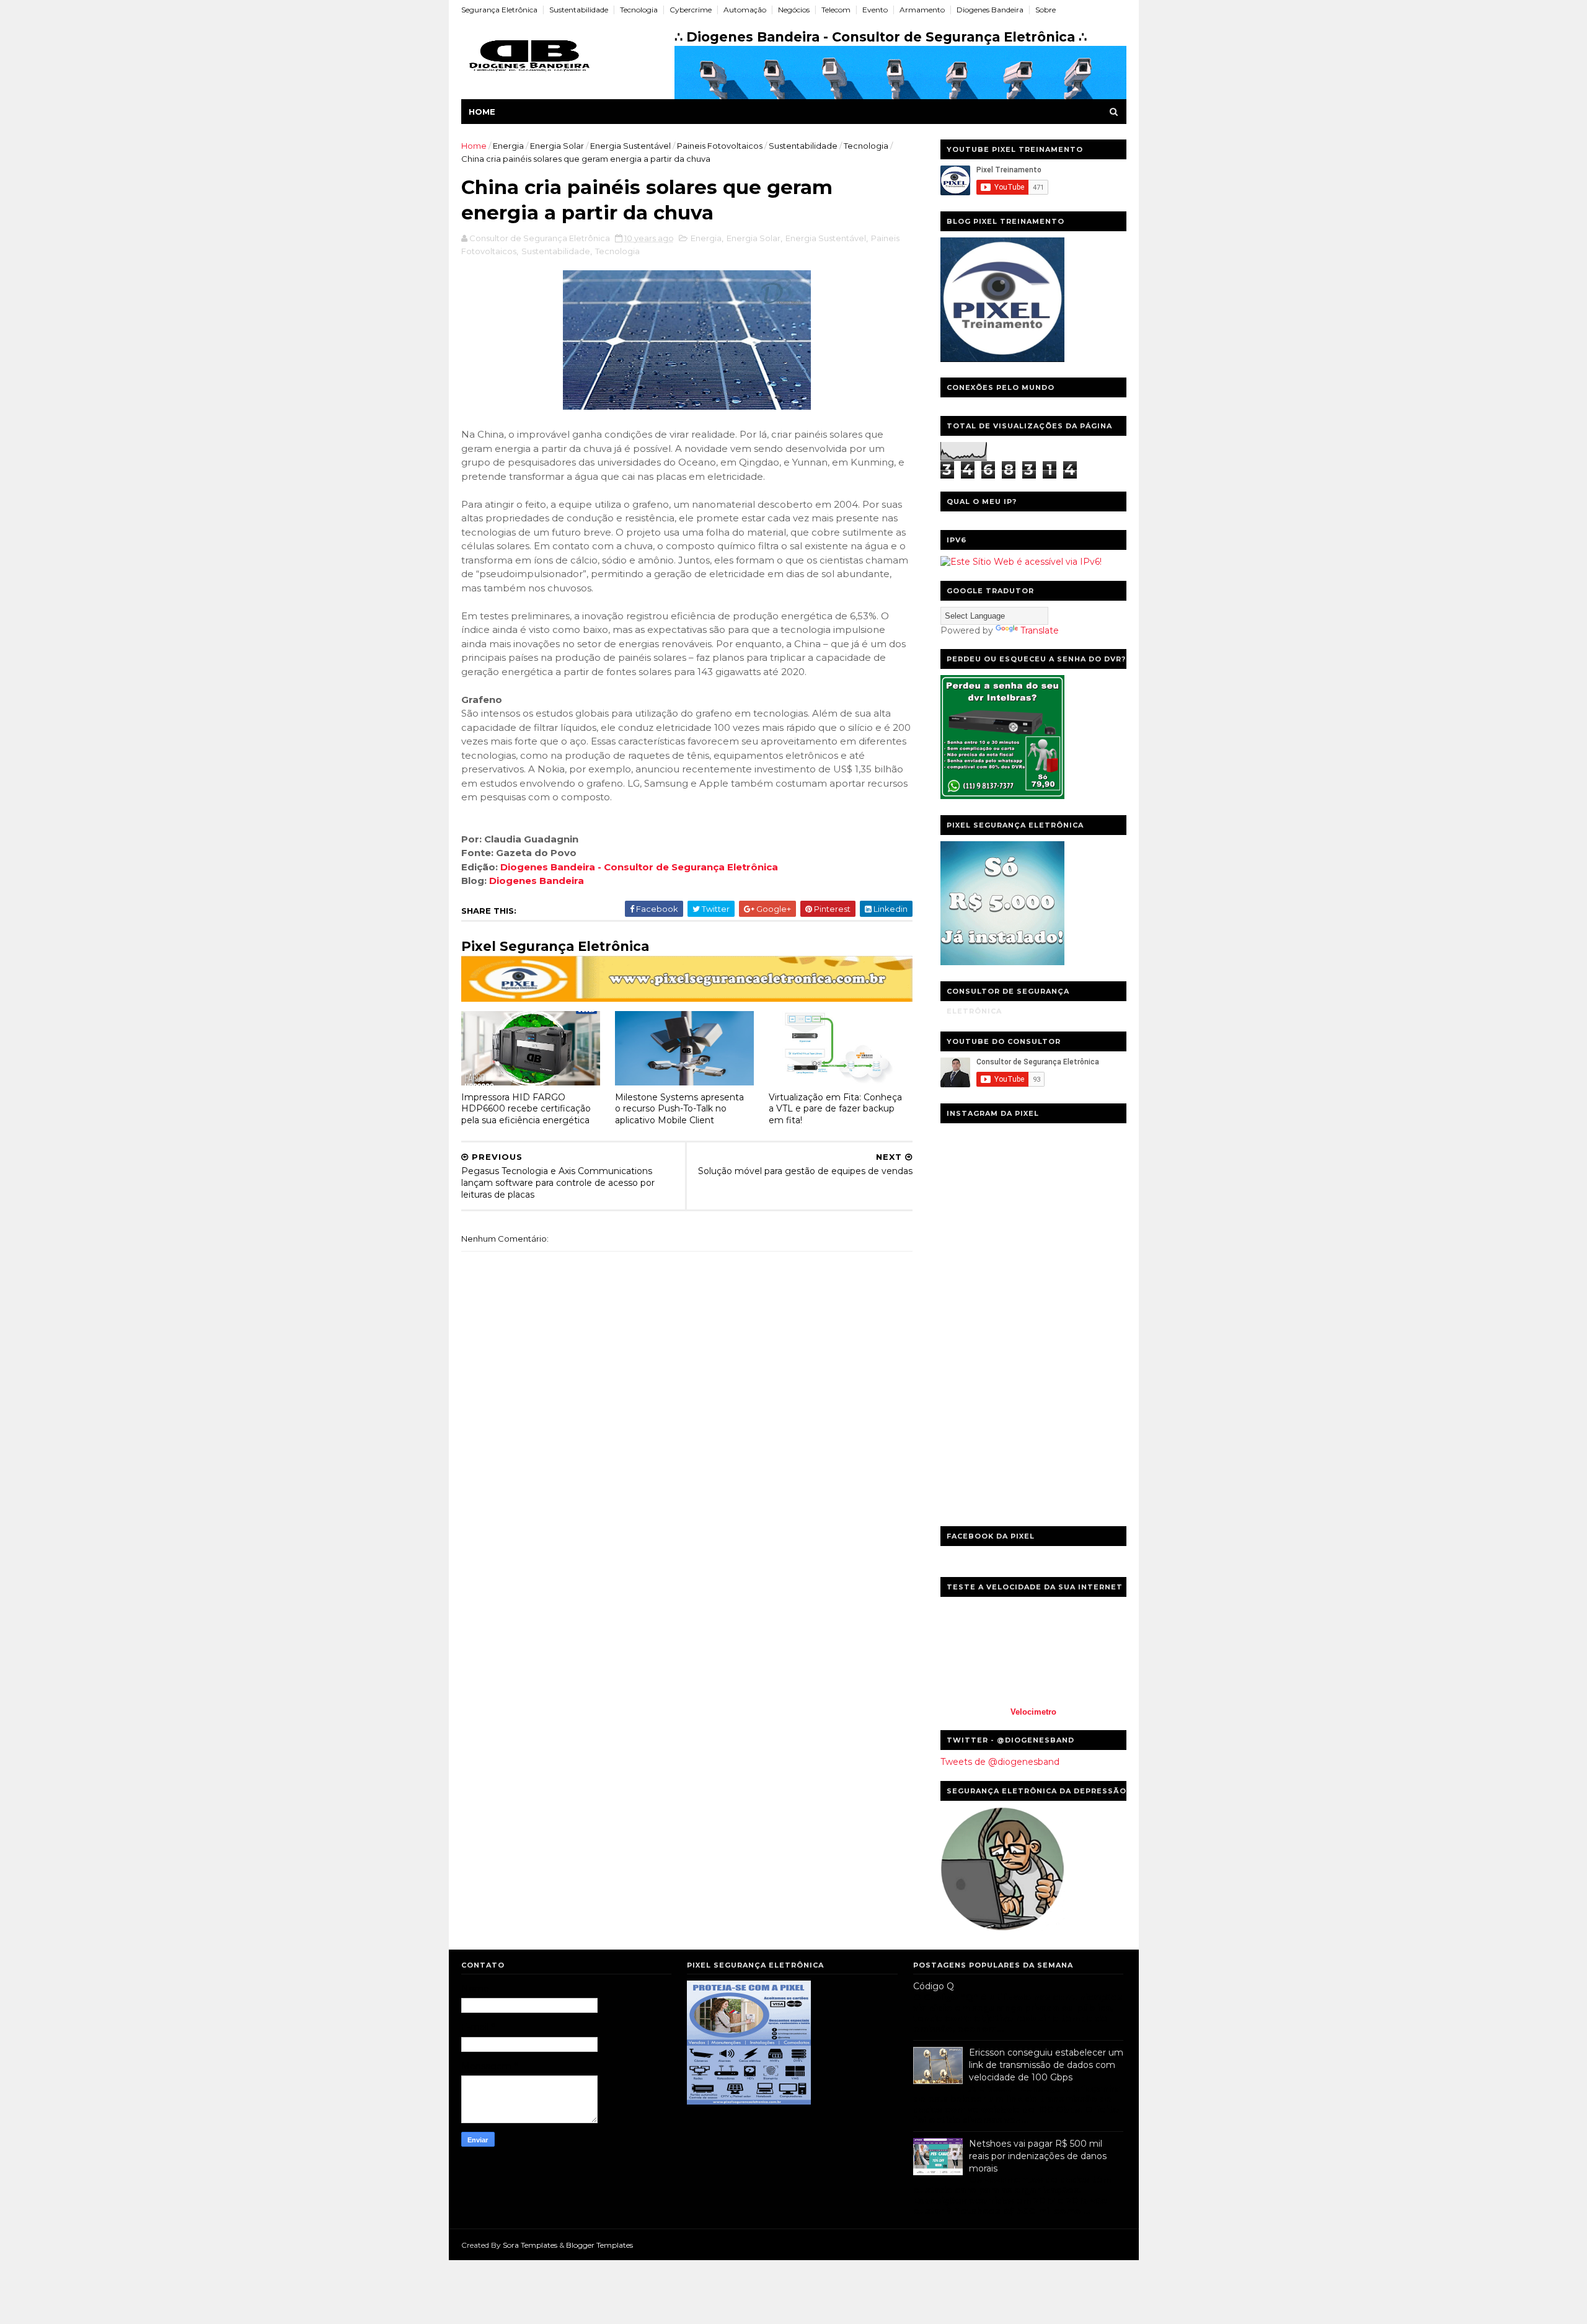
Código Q (934, 1986)
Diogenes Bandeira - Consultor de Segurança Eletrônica (639, 867)
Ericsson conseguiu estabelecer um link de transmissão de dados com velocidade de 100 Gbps (1046, 2065)
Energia (508, 146)
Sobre (1045, 10)
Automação (745, 10)
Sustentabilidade (579, 10)
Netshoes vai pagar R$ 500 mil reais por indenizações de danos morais (1038, 2156)
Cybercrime (691, 10)
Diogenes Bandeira (990, 10)
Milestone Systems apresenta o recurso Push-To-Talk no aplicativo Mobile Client (679, 1109)
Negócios (794, 10)
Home (482, 112)
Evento (875, 10)
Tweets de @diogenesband (1000, 1762)
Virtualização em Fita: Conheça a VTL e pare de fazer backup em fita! (835, 1109)
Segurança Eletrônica (499, 10)
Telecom (836, 10)
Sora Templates (530, 2245)
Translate (1040, 630)
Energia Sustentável (630, 146)
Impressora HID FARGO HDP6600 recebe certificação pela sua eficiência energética (526, 1109)
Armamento (922, 10)
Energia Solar (557, 146)
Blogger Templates (599, 2245)
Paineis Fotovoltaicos (720, 146)
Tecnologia (639, 10)
